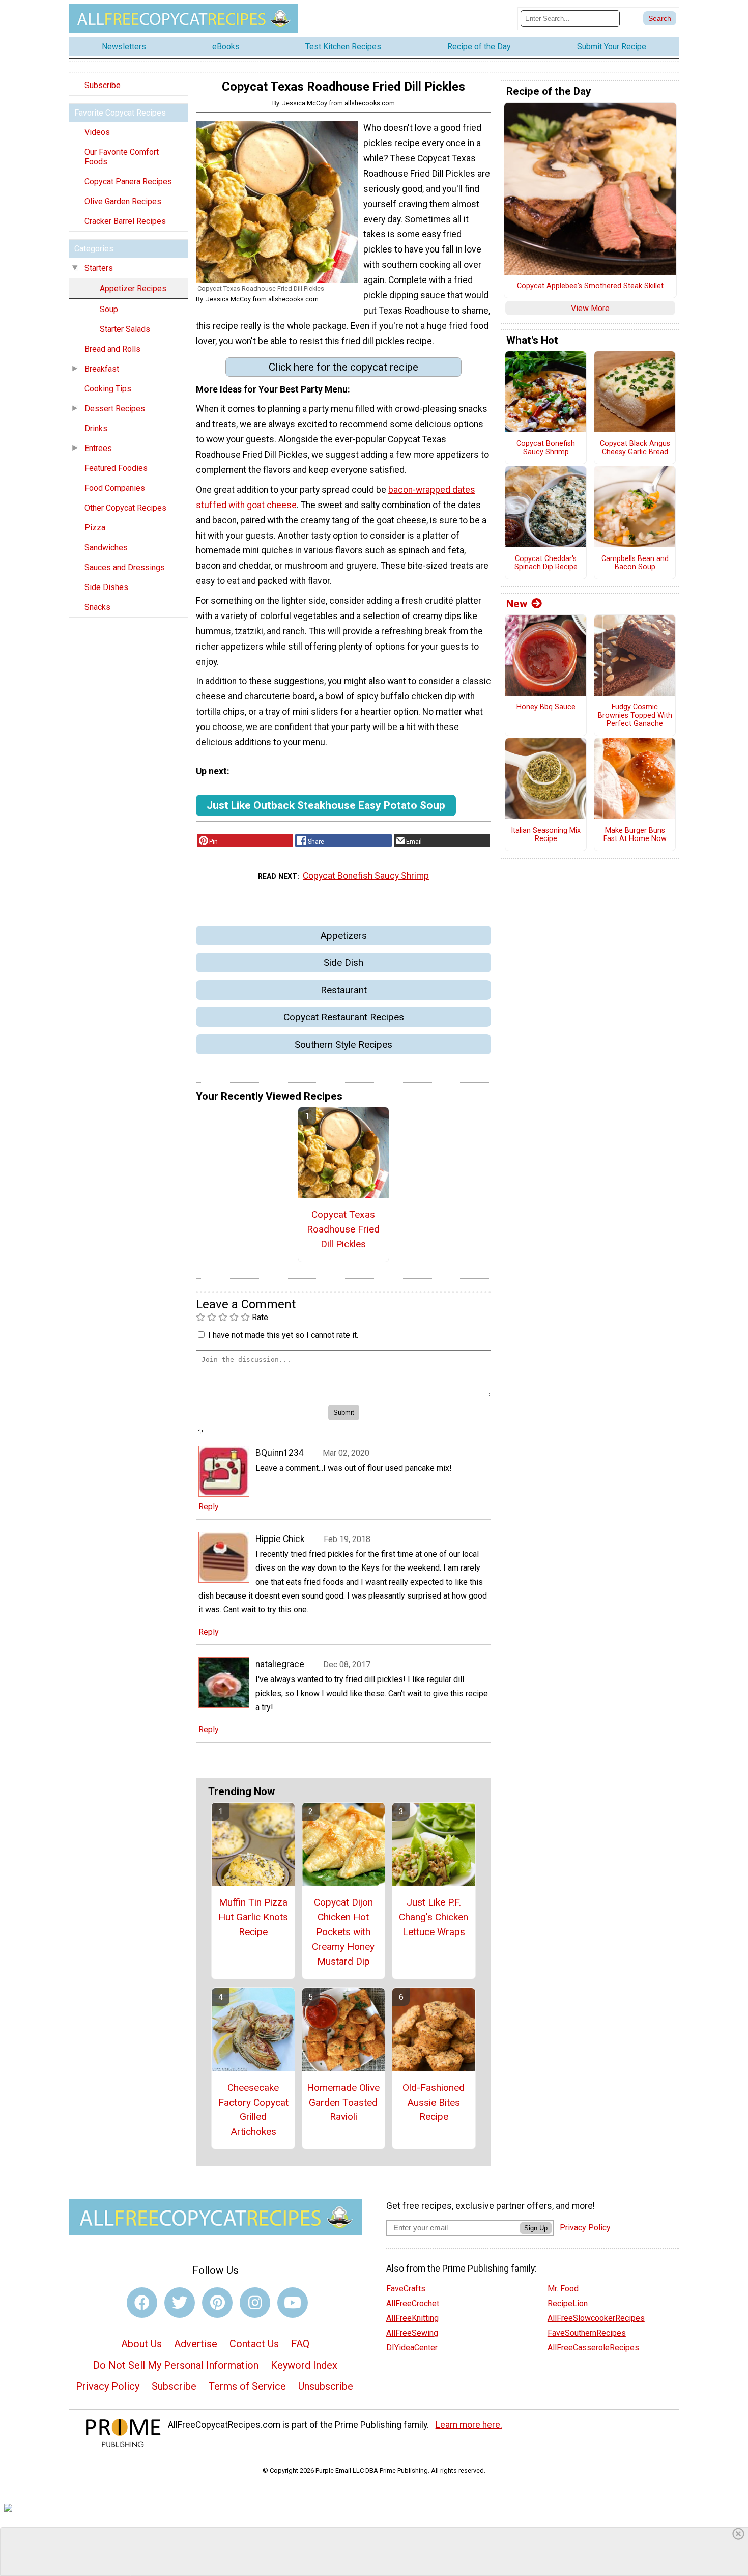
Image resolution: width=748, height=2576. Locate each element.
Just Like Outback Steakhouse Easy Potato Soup (326, 805)
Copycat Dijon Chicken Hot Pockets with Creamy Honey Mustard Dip (343, 1931)
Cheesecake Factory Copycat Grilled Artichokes (253, 2109)
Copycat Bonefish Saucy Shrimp (366, 876)
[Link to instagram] (255, 2303)
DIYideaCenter (412, 2348)
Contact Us (254, 2344)
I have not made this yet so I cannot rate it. (283, 1335)
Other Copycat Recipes (125, 508)
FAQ (300, 2344)
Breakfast (102, 369)
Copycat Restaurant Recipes (344, 1017)
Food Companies (115, 488)
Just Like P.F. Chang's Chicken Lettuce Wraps (434, 1917)
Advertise (196, 2344)
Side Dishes (106, 587)
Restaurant (344, 990)
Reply (209, 1507)
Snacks (97, 607)
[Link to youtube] (293, 2303)
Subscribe (103, 85)
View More (590, 308)
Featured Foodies (116, 468)
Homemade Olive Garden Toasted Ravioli (343, 2102)
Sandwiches (106, 548)
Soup (109, 309)
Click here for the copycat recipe (343, 367)
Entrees (98, 448)
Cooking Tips (108, 389)
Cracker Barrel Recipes (125, 221)
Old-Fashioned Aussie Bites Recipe (434, 2102)
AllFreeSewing (412, 2333)
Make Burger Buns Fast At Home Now (635, 835)
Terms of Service (247, 2386)
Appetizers (343, 935)
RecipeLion (568, 2303)
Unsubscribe (326, 2386)
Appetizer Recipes (133, 288)
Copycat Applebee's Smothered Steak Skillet (590, 286)
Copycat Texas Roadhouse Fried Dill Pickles (343, 1229)
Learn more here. (469, 2425)
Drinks (96, 428)
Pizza (95, 528)
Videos (97, 132)
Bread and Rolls (112, 349)
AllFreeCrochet (413, 2303)
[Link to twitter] (180, 2303)
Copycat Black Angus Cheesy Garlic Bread (635, 448)
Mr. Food (563, 2289)
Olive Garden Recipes (123, 201)
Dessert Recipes (115, 409)
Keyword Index (304, 2365)
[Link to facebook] (142, 2303)
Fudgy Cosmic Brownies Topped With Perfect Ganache (635, 716)
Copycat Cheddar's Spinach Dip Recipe (546, 563)
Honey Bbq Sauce (546, 707)
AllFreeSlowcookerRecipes (596, 2318)
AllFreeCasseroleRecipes (593, 2348)
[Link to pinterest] (217, 2303)
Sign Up (536, 2228)
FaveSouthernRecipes (587, 2333)
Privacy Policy (108, 2386)
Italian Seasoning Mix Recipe (546, 835)
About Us (141, 2344)
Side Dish (343, 962)
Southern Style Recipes (343, 1044)
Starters (99, 268)
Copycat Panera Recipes (128, 181)
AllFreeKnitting (412, 2318)
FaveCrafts (406, 2289)
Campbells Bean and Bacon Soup (635, 563)
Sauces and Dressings (125, 567)
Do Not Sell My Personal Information (176, 2365)
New (517, 604)
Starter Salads (125, 329)
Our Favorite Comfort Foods (122, 157)
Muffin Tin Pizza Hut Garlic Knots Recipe (253, 1917)
